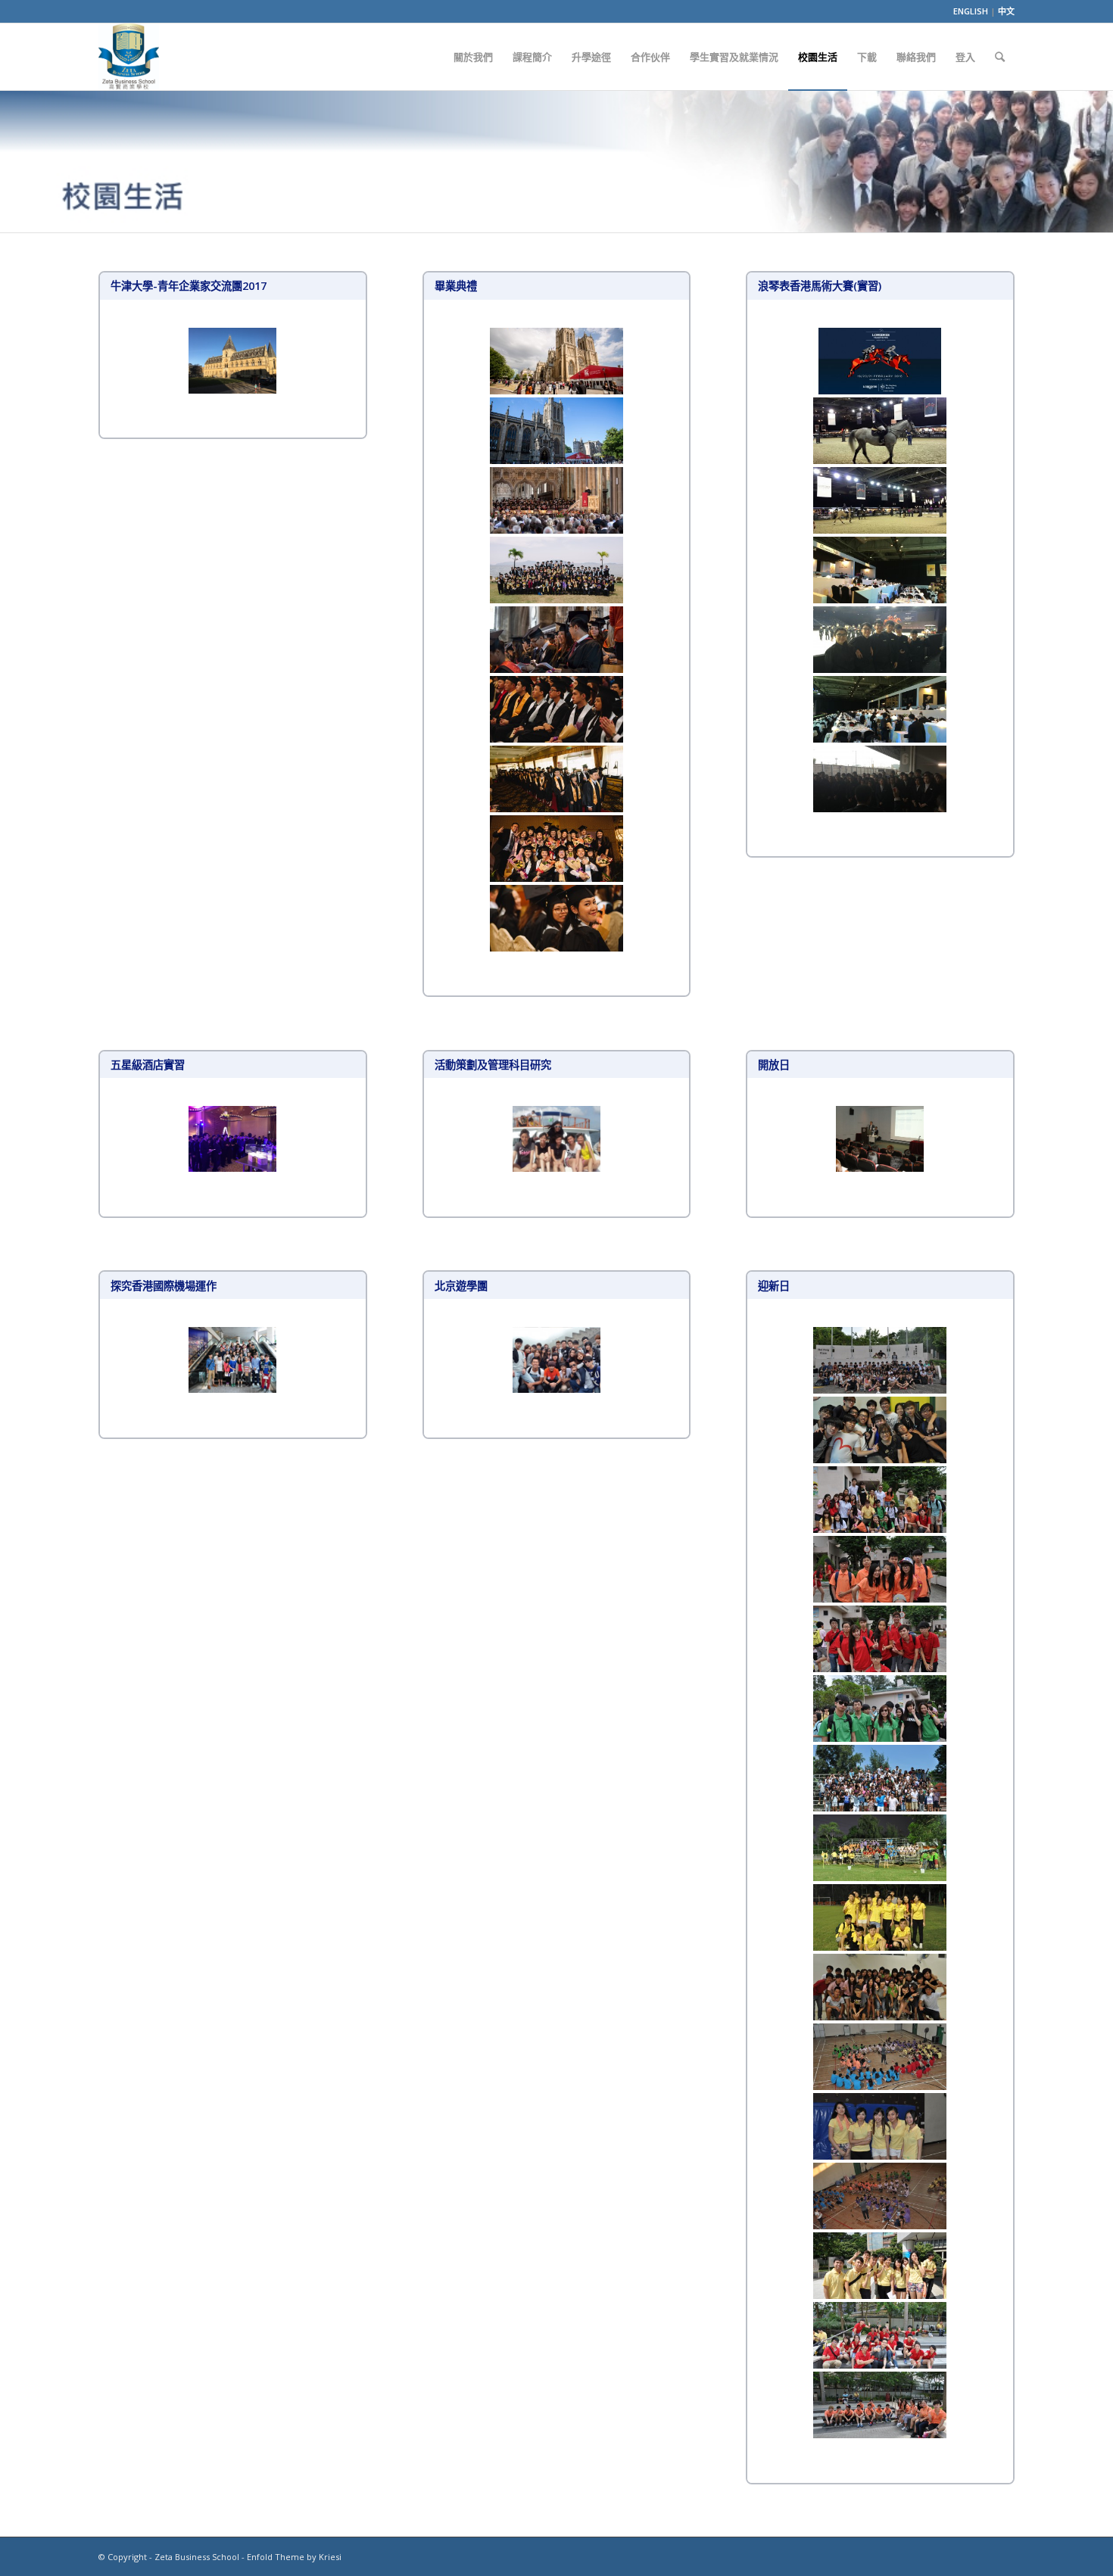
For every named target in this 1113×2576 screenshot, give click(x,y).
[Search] (1000, 57)
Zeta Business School (197, 2557)
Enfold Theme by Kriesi (294, 2557)
